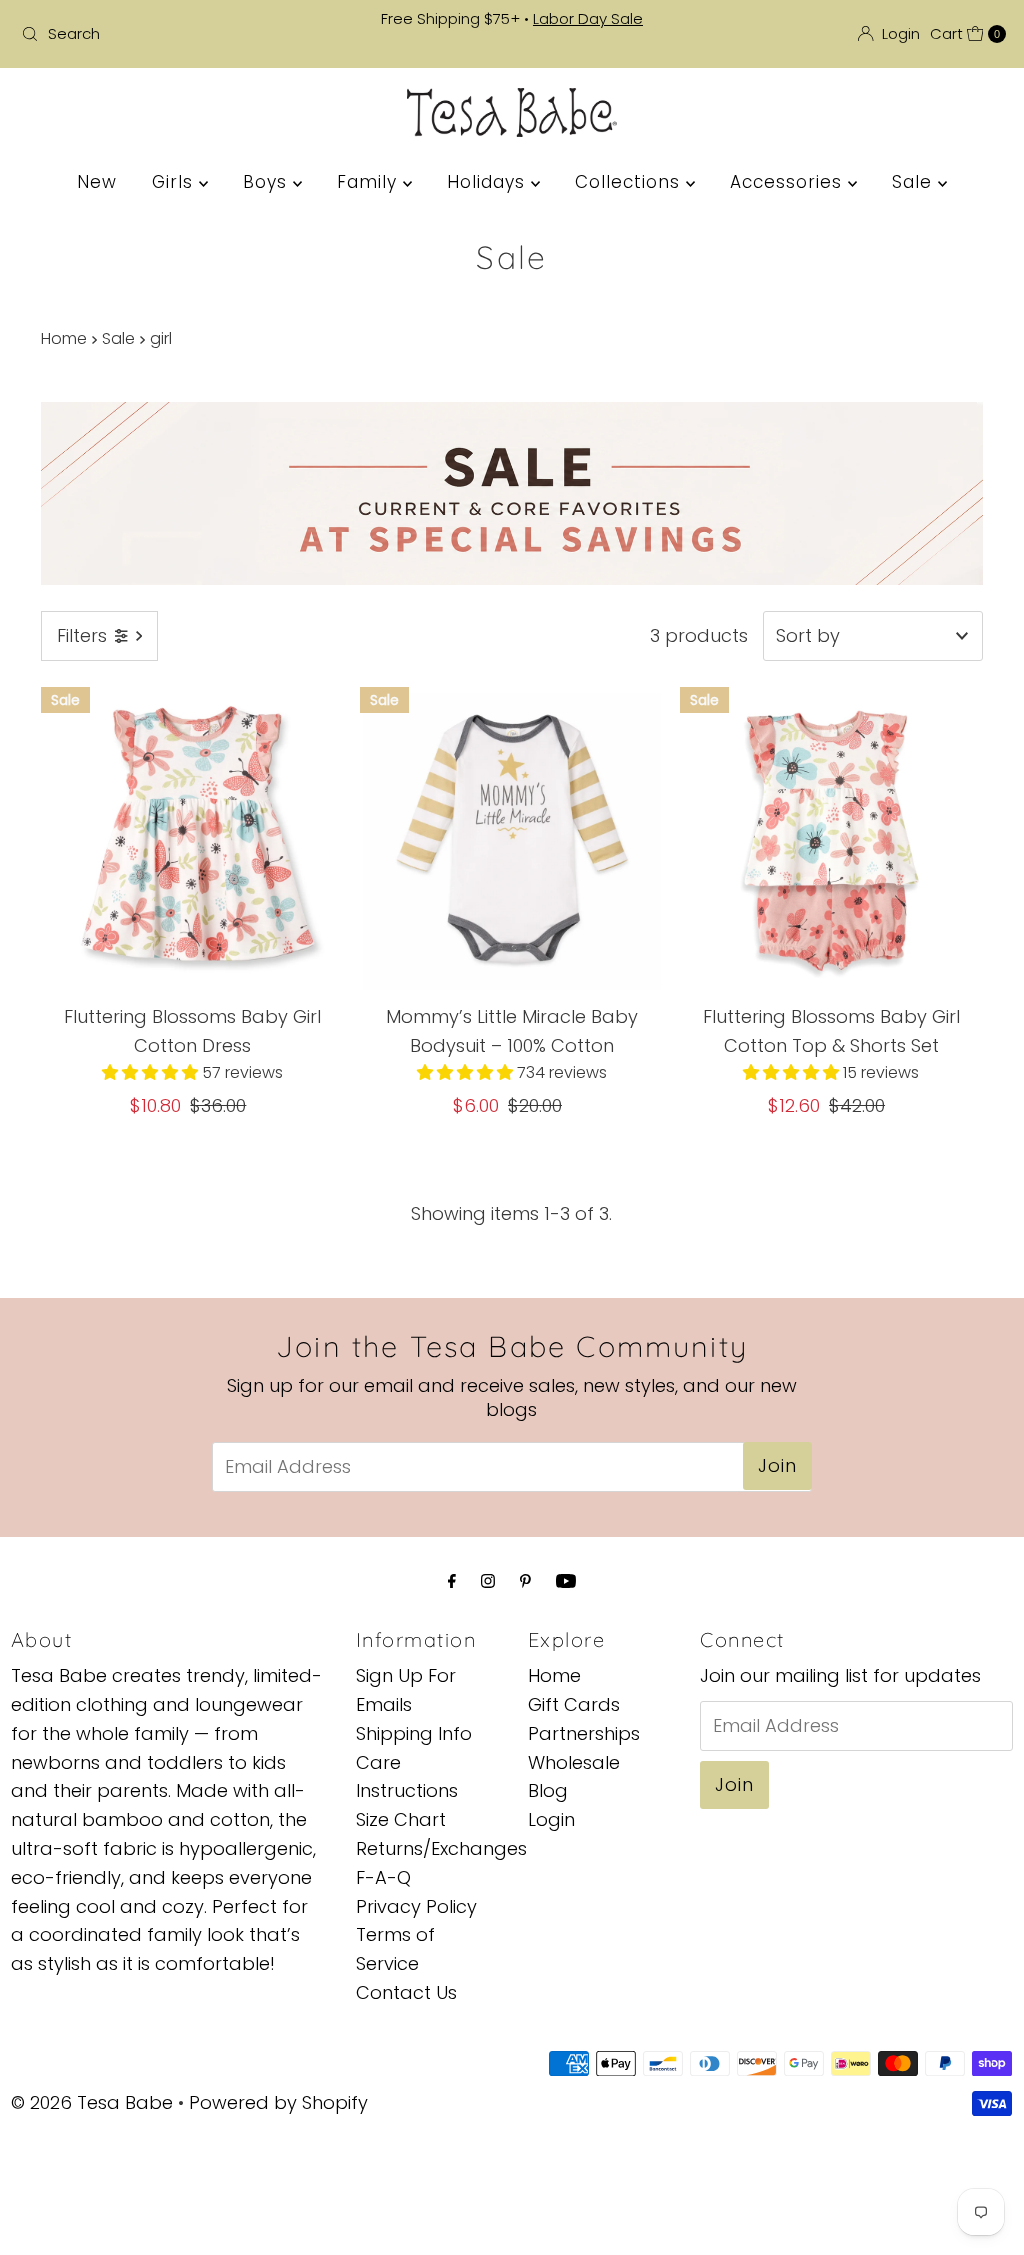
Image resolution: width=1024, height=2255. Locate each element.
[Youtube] (566, 1581)
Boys (268, 182)
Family (370, 182)
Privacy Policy (416, 1906)
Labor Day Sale (588, 18)
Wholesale (574, 1762)
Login (551, 1819)
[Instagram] (488, 1581)
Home (64, 338)
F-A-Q (383, 1877)
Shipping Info (414, 1733)
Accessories (789, 182)
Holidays (489, 182)
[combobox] (174, 34)
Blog (548, 1790)
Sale (915, 182)
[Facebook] (452, 1581)
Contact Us (406, 1992)
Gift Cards (574, 1704)
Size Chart (401, 1819)
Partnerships (584, 1733)
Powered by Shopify (278, 2102)
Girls (175, 182)
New (97, 182)
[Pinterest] (525, 1581)
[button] (152, 1072)
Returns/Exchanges (441, 1848)
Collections (630, 182)
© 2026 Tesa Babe (92, 2102)
